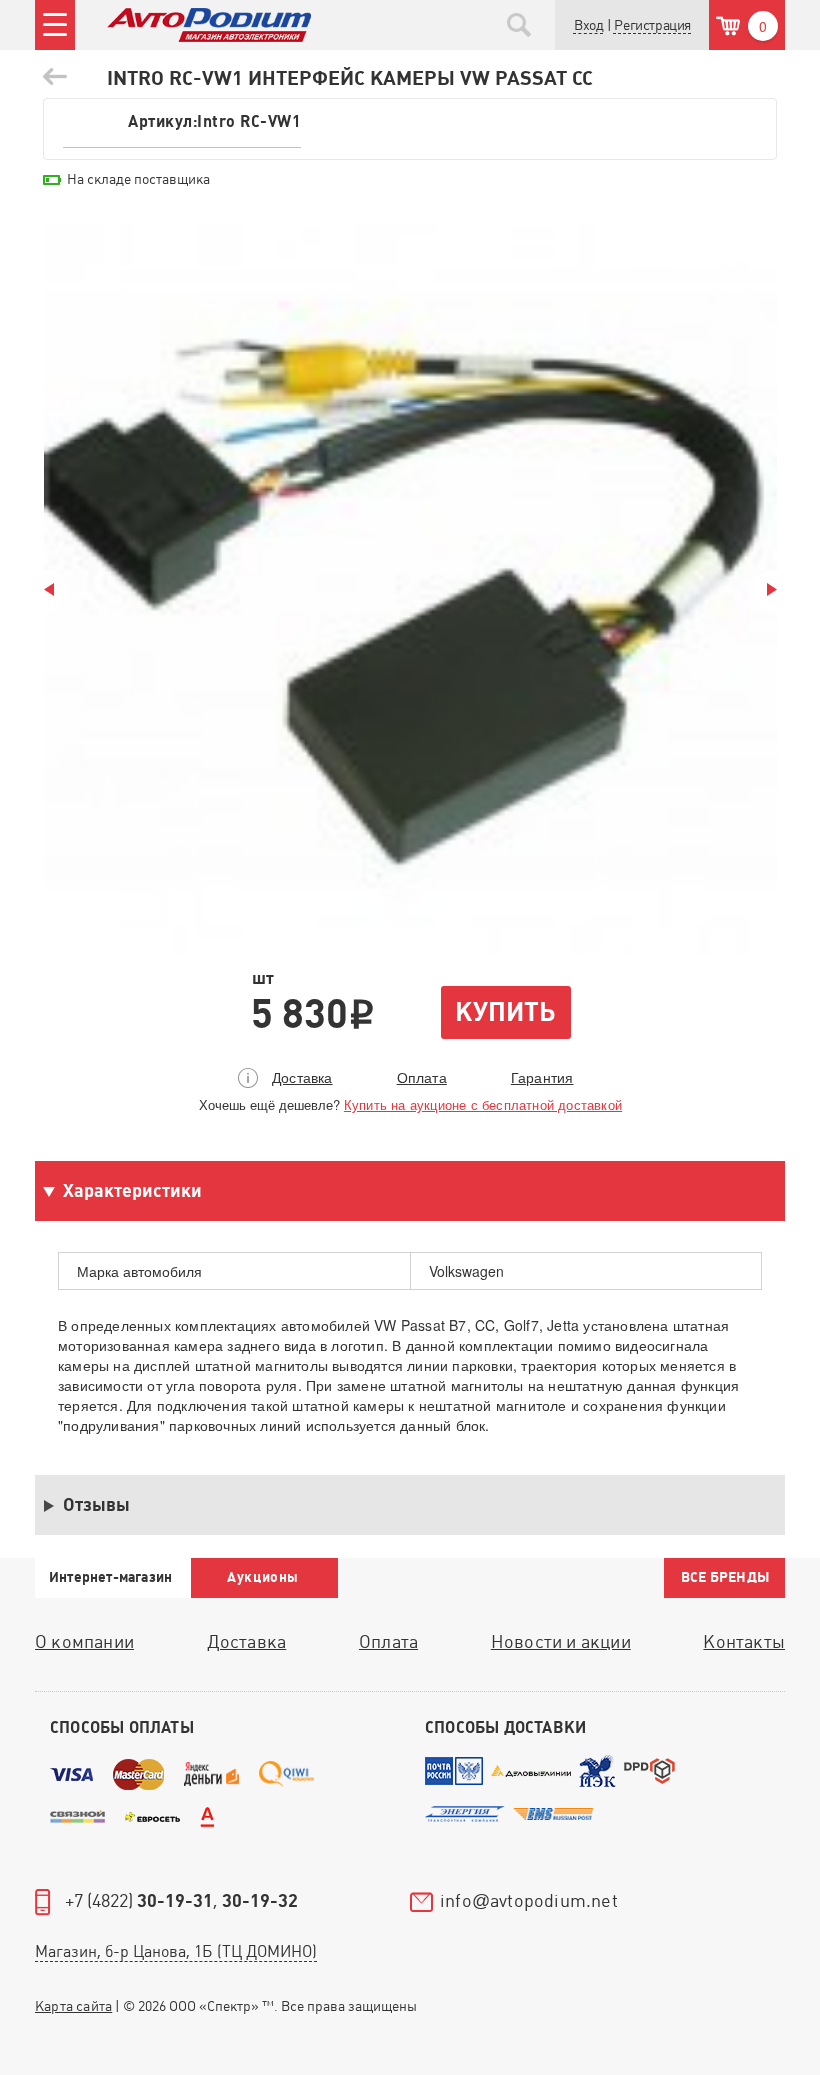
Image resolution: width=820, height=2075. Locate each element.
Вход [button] (588, 25)
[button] (652, 25)
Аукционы (263, 1577)
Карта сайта (73, 2006)
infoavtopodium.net (529, 1901)
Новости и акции (561, 1641)
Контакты (744, 1641)
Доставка (302, 1077)
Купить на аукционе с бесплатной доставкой (483, 1104)
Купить (505, 1012)
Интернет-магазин (110, 1577)
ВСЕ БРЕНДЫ (725, 1577)
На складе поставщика (138, 179)
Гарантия (542, 1077)
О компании (84, 1641)
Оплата (422, 1077)
